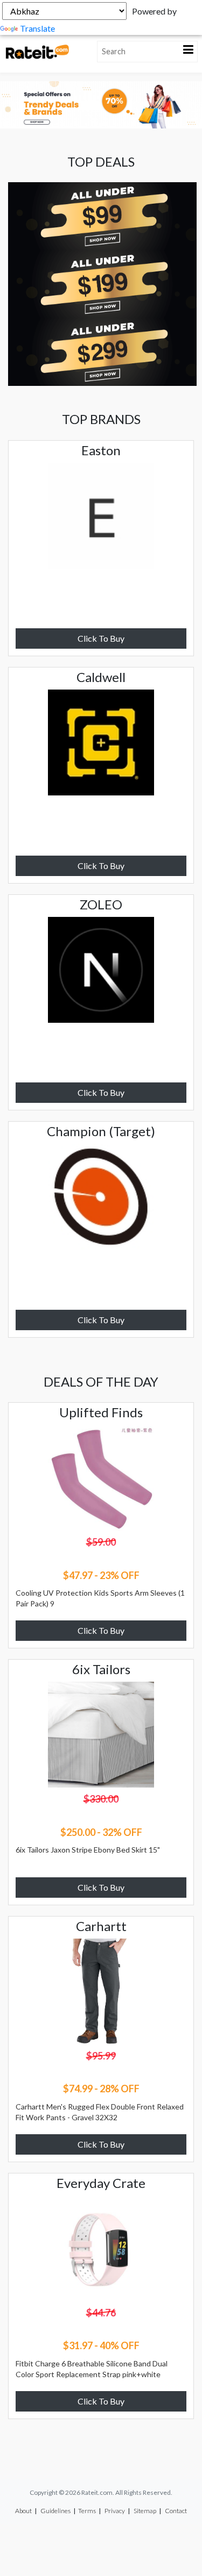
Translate (37, 28)
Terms (87, 2511)
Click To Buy (101, 638)
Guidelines (55, 2511)
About (23, 2511)
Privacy (115, 2511)
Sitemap (145, 2511)
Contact (176, 2511)
